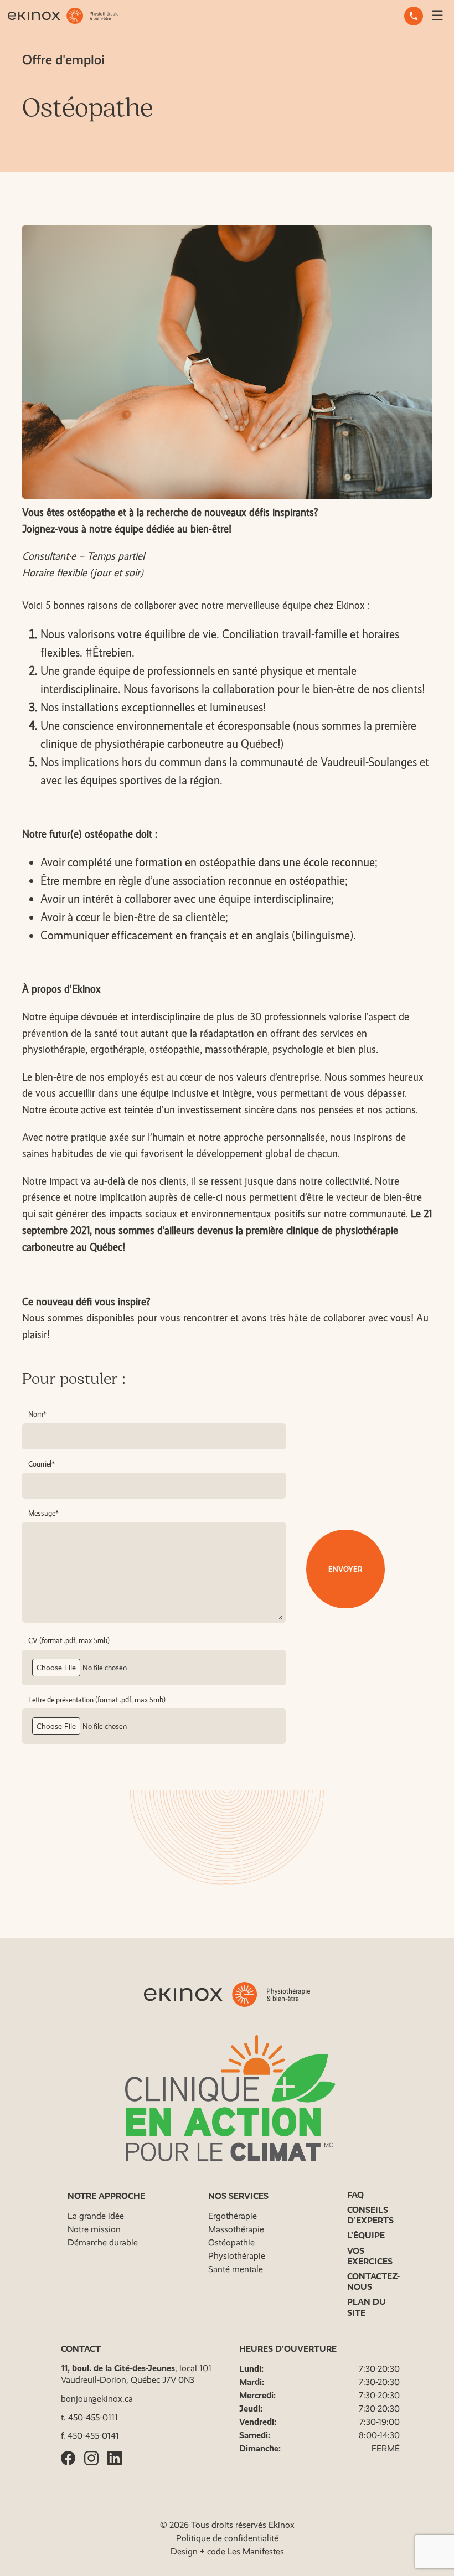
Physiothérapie (237, 2256)
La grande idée (96, 2216)
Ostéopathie (231, 2242)
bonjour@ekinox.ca (97, 2399)
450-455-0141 (93, 2436)
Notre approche (106, 2196)
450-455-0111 (93, 2417)
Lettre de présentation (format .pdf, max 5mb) (97, 1700)
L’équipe (366, 2235)
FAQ (355, 2195)
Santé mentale (236, 2269)
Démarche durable (103, 2242)
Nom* (37, 1414)
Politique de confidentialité (227, 2538)
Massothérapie (236, 2229)
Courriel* (42, 1464)
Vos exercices (370, 2256)
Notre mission (94, 2229)
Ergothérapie (233, 2216)
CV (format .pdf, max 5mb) (69, 1640)
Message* (43, 1513)
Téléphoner (414, 16)
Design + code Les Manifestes (227, 2551)
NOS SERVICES (238, 2196)
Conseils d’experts (370, 2215)
